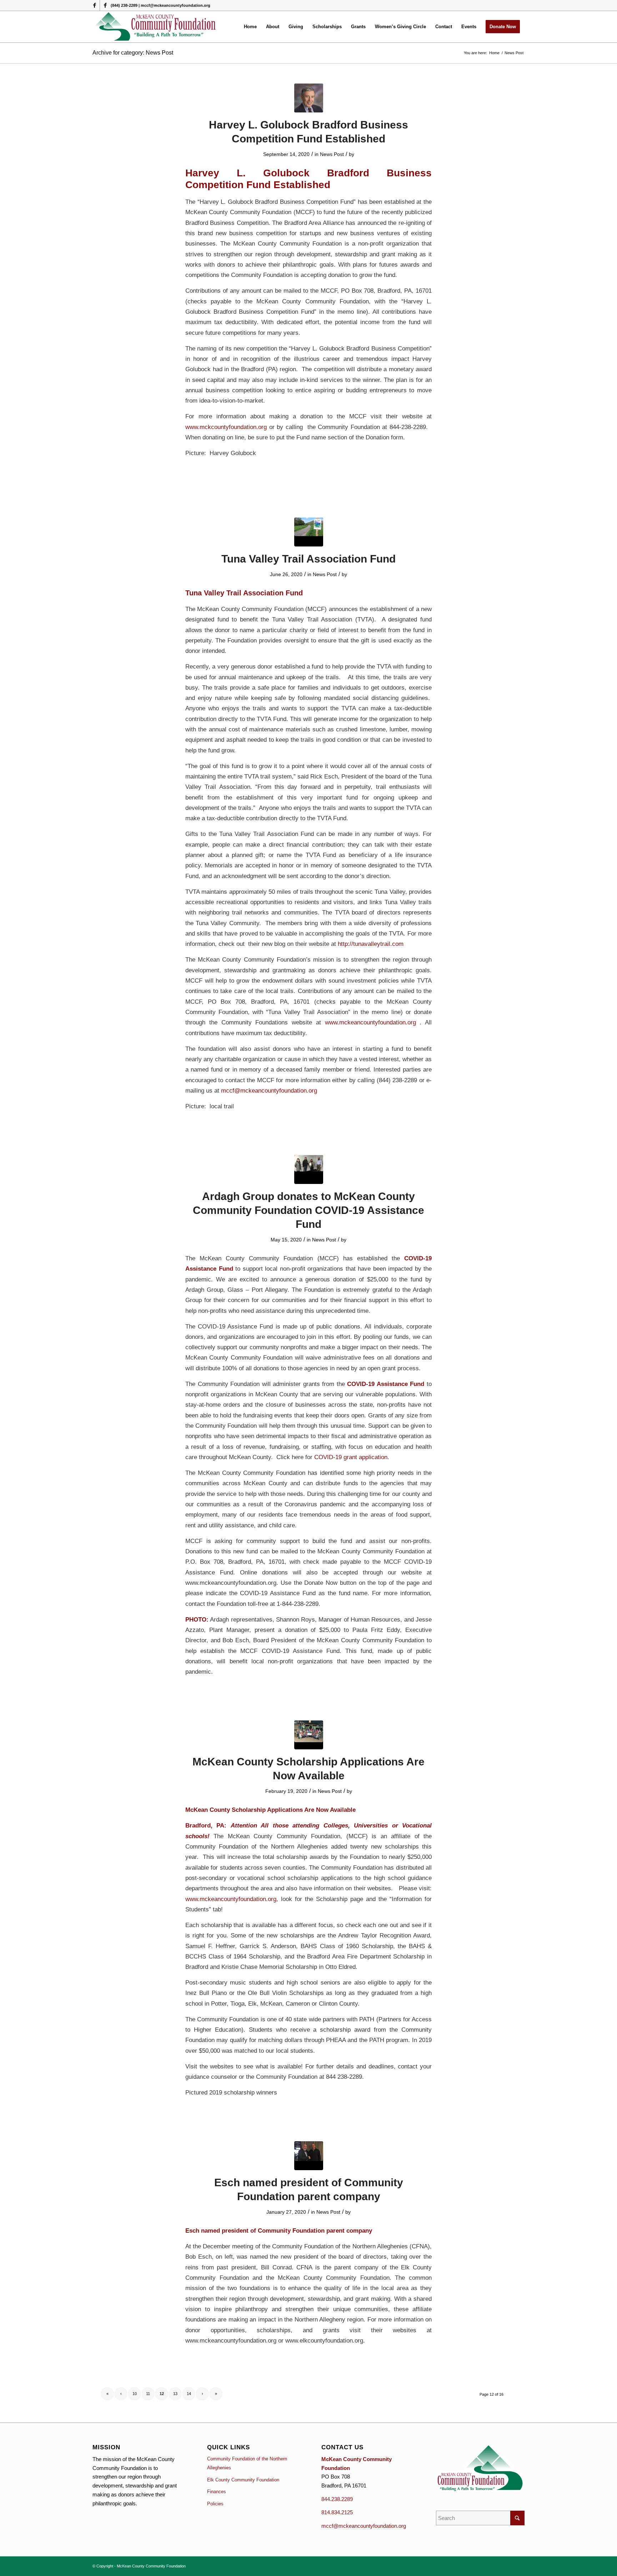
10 (135, 2394)
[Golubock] (309, 98)
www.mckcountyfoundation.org (226, 427)
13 (175, 2394)
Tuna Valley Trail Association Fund (308, 559)
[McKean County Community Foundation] (156, 27)
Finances (217, 2492)
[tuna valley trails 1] (309, 532)
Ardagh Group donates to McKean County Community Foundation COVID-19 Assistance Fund (308, 1210)
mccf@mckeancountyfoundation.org (269, 1090)
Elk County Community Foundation (243, 2480)
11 (148, 2394)
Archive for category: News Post (133, 53)
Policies (215, 2504)
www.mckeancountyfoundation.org (370, 1022)
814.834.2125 (337, 2512)
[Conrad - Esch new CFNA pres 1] (309, 2156)
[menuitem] (250, 27)
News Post (332, 154)
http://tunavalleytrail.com (371, 944)
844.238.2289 (337, 2499)
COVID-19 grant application (351, 1457)
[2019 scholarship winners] (309, 1735)
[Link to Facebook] (94, 5)
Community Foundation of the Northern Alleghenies (247, 2463)
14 (189, 2394)
